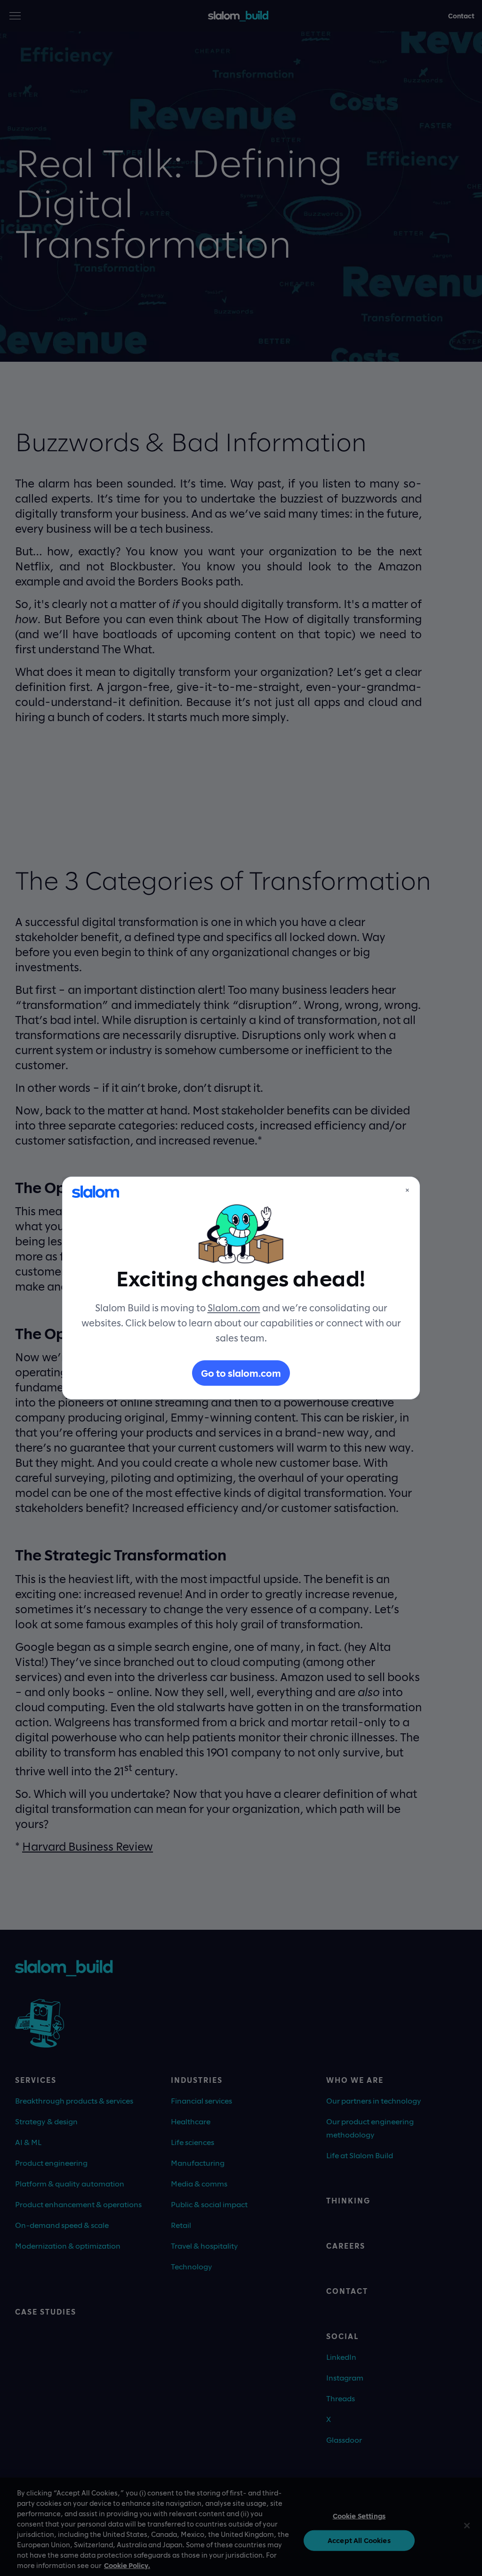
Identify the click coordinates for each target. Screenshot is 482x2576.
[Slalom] (96, 1192)
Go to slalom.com (241, 1373)
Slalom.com (234, 1308)
